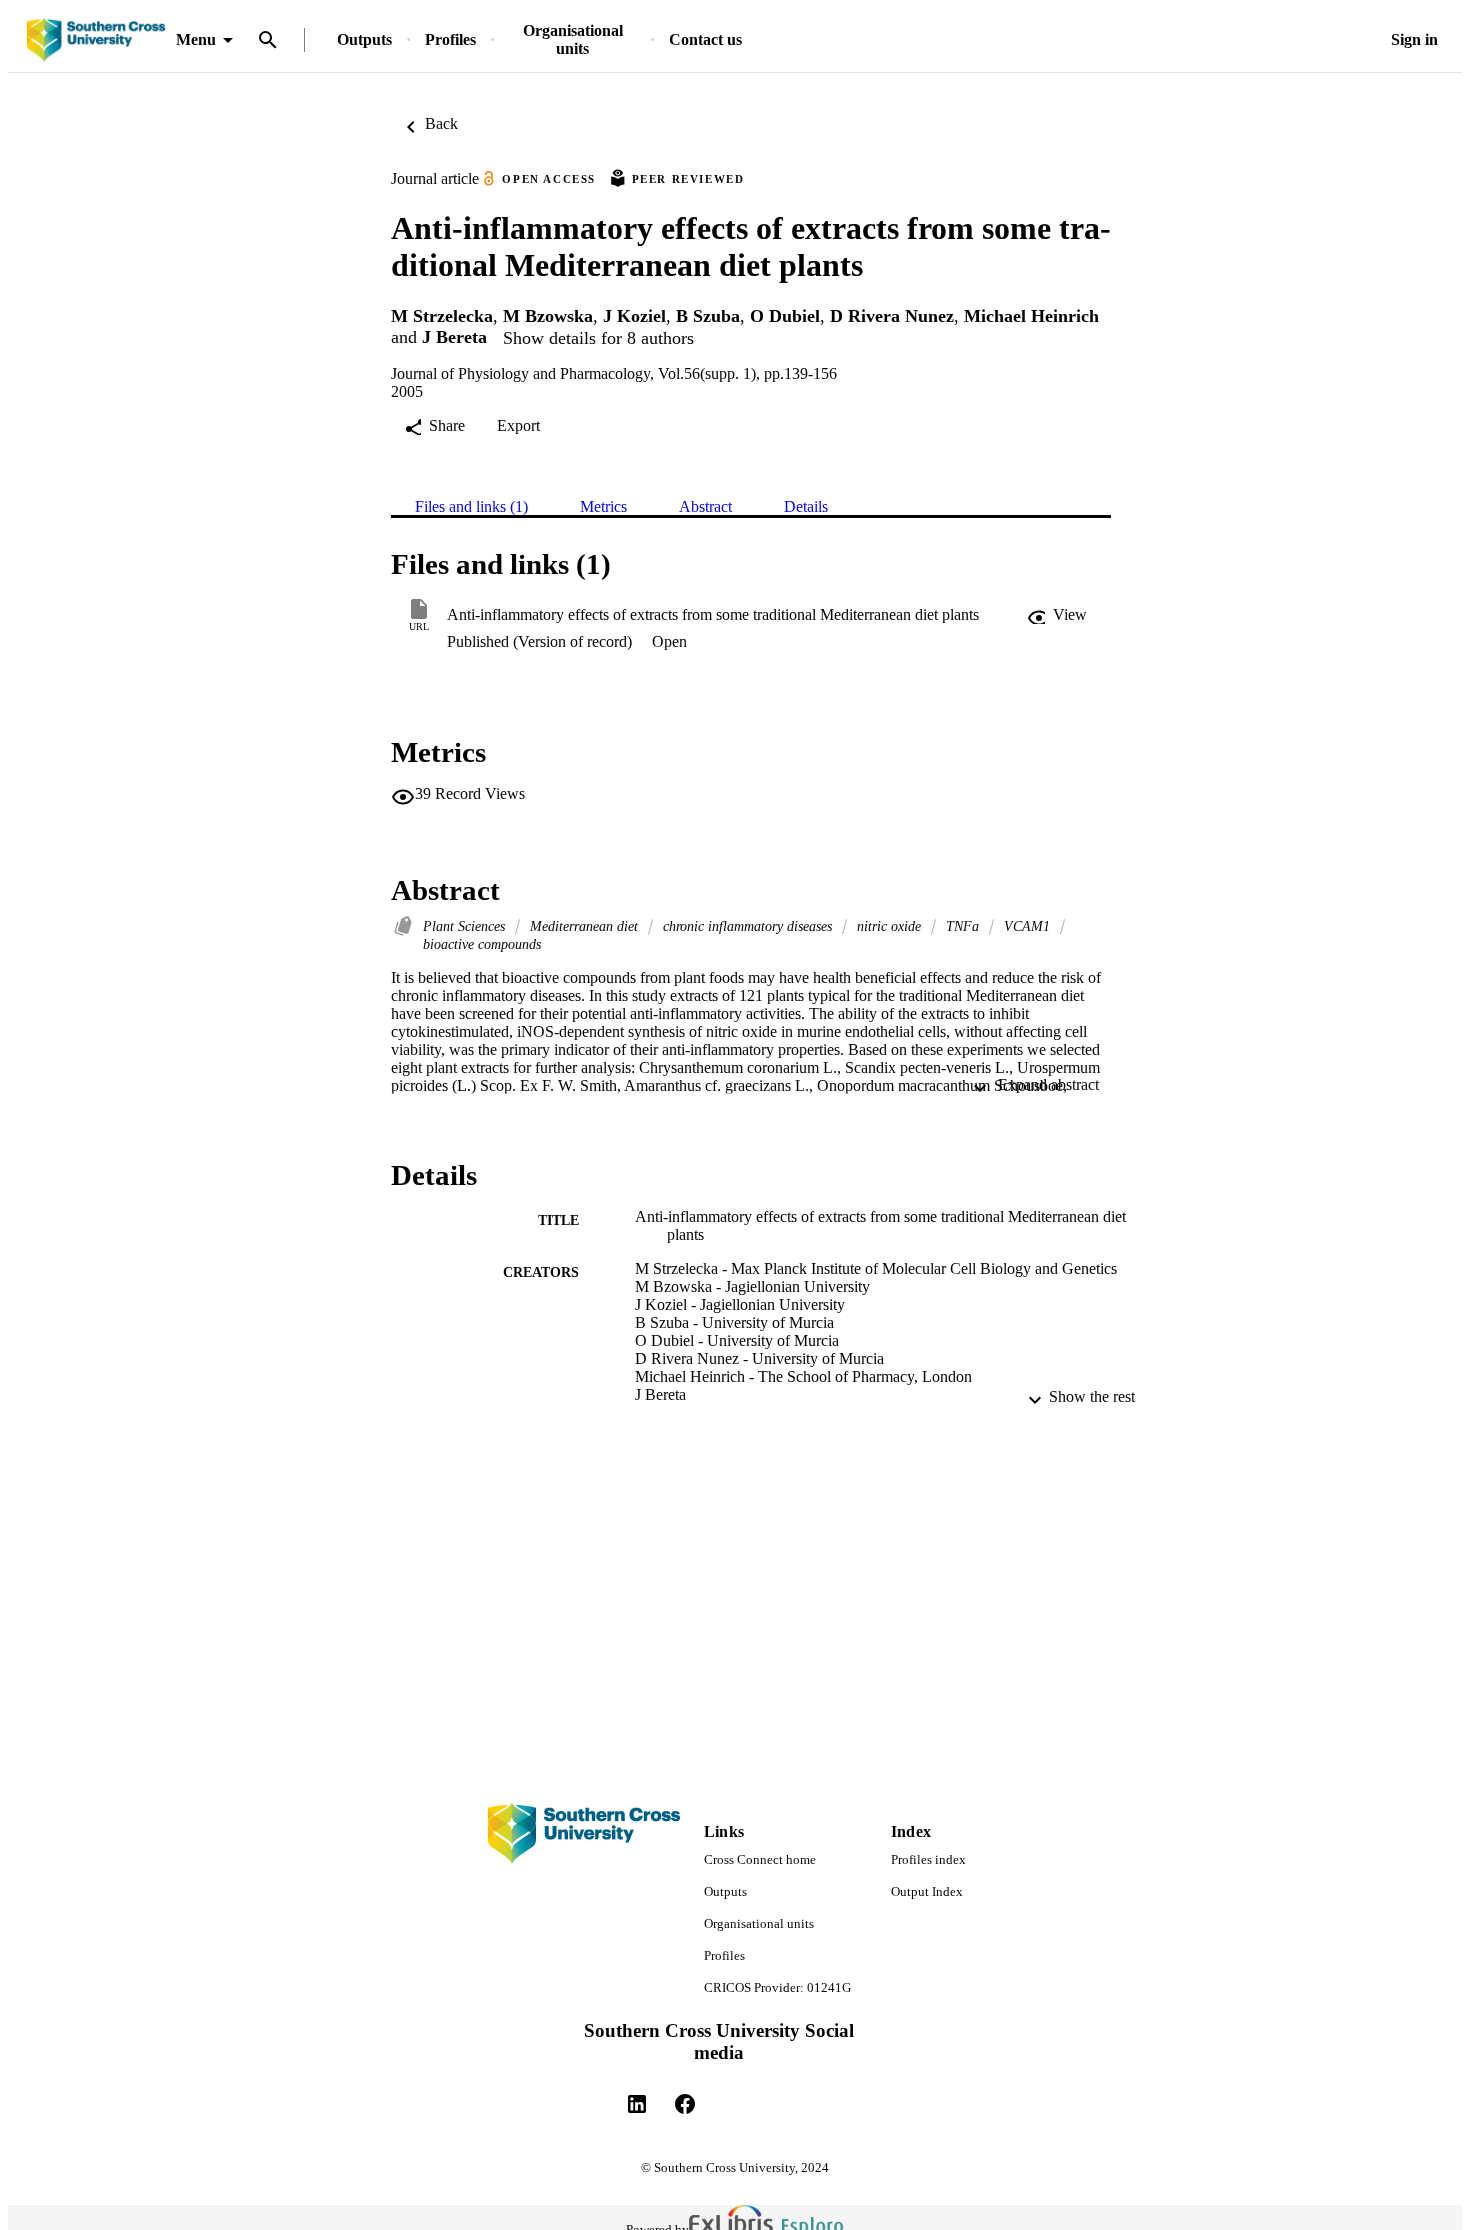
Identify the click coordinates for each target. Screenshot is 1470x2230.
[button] (1057, 615)
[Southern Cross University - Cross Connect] (96, 40)
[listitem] (637, 2104)
